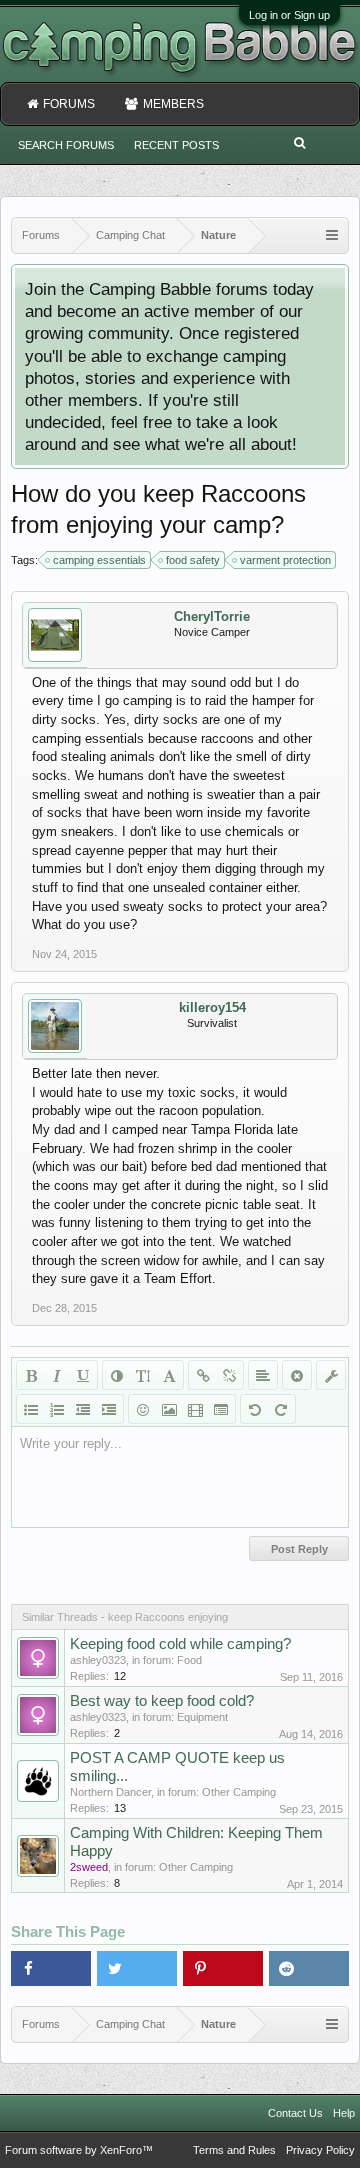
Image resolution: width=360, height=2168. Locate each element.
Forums (69, 104)
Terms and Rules (234, 2150)
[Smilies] (143, 1409)
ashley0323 (98, 1660)
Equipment (202, 1717)
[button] (51, 1968)
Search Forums (66, 145)
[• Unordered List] (31, 1409)
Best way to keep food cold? (162, 1701)
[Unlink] (229, 1375)
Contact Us (295, 2113)
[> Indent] (109, 1409)
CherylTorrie (212, 616)
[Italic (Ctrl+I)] (57, 1375)
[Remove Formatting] (297, 1375)
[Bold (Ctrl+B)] (31, 1375)
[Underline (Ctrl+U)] (83, 1375)
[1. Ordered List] (57, 1409)
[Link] (203, 1375)
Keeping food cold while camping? (180, 1644)
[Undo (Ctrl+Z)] (255, 1409)
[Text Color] (117, 1375)
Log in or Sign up (289, 15)
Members (173, 104)
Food (189, 1660)
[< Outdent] (83, 1409)
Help (344, 2113)
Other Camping (239, 1792)
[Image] (169, 1409)
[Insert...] (221, 1409)
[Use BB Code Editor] (331, 1375)
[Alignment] (263, 1375)
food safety (193, 560)
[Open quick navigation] (332, 235)
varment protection (285, 560)
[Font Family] (169, 1375)
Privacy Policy (320, 2150)
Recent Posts (176, 145)
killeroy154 (212, 1007)
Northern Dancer (110, 1792)
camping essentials (99, 560)
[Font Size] (143, 1375)
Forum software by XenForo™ (79, 2150)
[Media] (195, 1409)
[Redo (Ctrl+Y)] (281, 1409)
